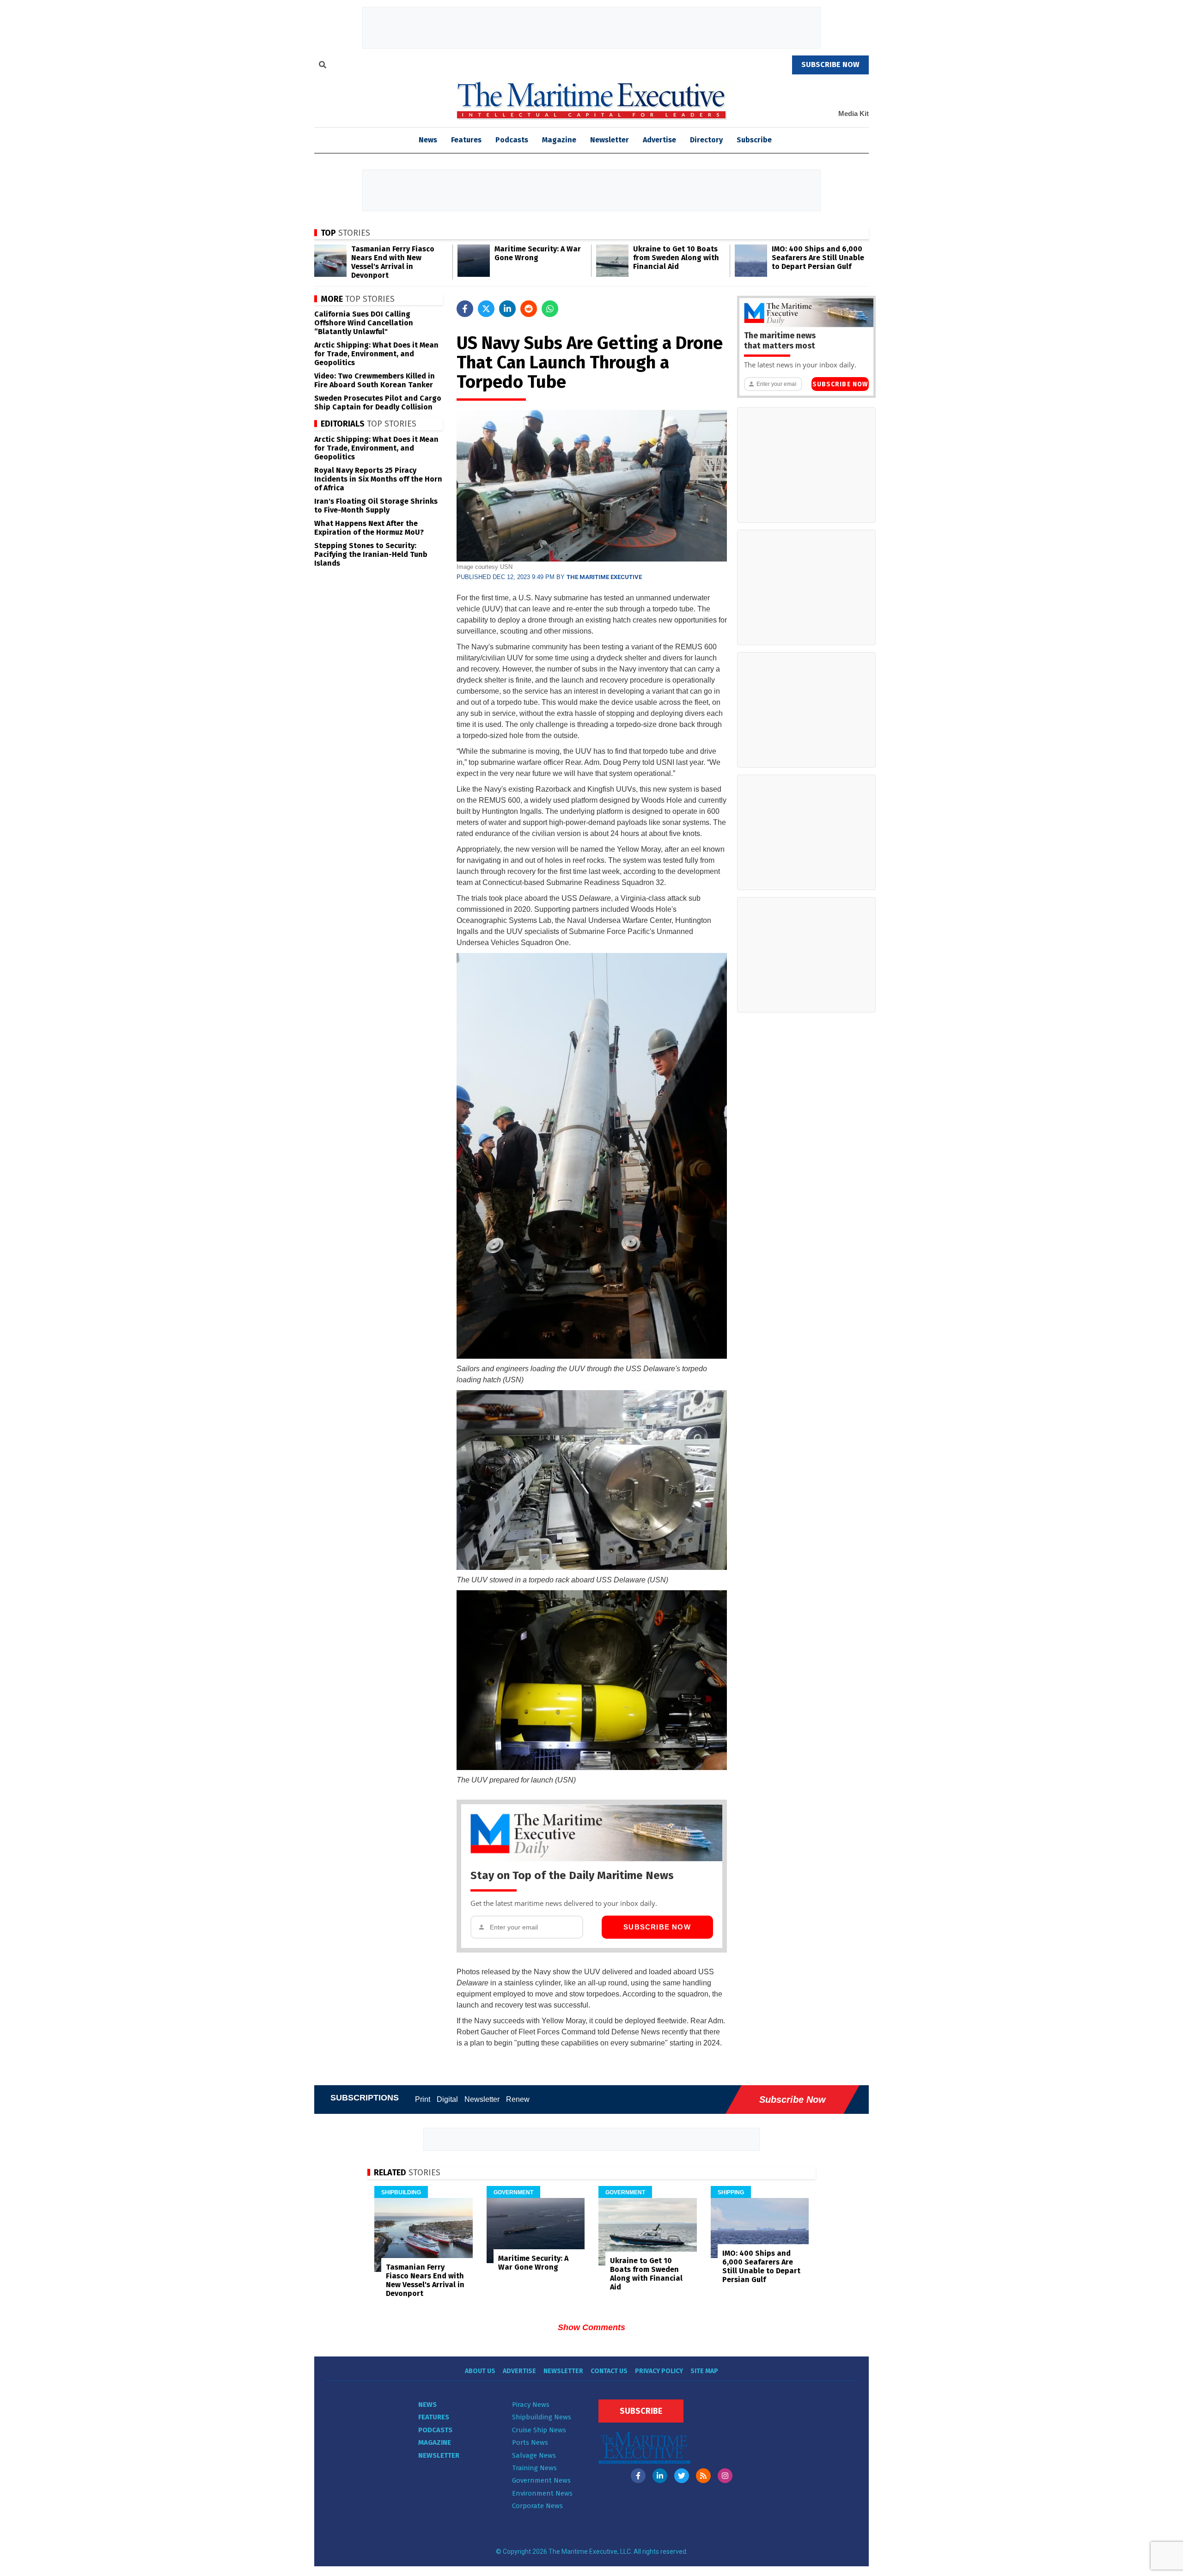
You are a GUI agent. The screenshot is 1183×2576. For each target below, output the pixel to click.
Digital (447, 2099)
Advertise (659, 140)
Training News (534, 2468)
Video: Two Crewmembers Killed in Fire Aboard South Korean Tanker (375, 380)
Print (423, 2099)
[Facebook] (638, 2476)
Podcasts (512, 140)
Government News (541, 2480)
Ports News (530, 2442)
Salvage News (534, 2455)
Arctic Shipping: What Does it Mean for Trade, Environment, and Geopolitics (376, 354)
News (427, 2405)
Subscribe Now (657, 1927)
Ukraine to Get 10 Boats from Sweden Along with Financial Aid (676, 258)
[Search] (323, 66)
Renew (518, 2099)
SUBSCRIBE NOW (830, 64)
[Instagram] (725, 2476)
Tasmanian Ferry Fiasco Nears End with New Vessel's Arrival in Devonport (393, 262)
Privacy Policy (659, 2371)
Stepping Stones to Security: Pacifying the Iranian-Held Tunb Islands (371, 554)
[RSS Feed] (703, 2476)
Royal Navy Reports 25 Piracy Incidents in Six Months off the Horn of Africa (378, 479)
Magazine (559, 140)
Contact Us (609, 2371)
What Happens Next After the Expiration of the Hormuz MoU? (369, 528)
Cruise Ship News (539, 2430)
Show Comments (591, 2327)
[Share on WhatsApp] (550, 309)
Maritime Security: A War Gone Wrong (538, 253)
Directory (706, 140)
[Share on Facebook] (465, 309)
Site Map (704, 2371)
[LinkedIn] (660, 2476)
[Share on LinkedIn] (507, 309)
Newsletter (610, 140)
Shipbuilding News (542, 2417)
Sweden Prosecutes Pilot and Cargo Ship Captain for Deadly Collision (378, 403)
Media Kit (854, 113)
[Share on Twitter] (486, 309)
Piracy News (531, 2405)
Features (466, 140)
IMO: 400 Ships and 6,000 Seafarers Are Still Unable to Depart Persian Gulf (818, 258)
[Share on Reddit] (529, 309)
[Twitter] (682, 2476)
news (428, 140)
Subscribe (754, 140)
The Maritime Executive (604, 577)
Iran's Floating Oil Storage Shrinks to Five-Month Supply (376, 506)
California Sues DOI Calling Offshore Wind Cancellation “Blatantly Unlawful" (364, 323)
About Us (480, 2371)
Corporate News (537, 2506)
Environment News (542, 2493)
